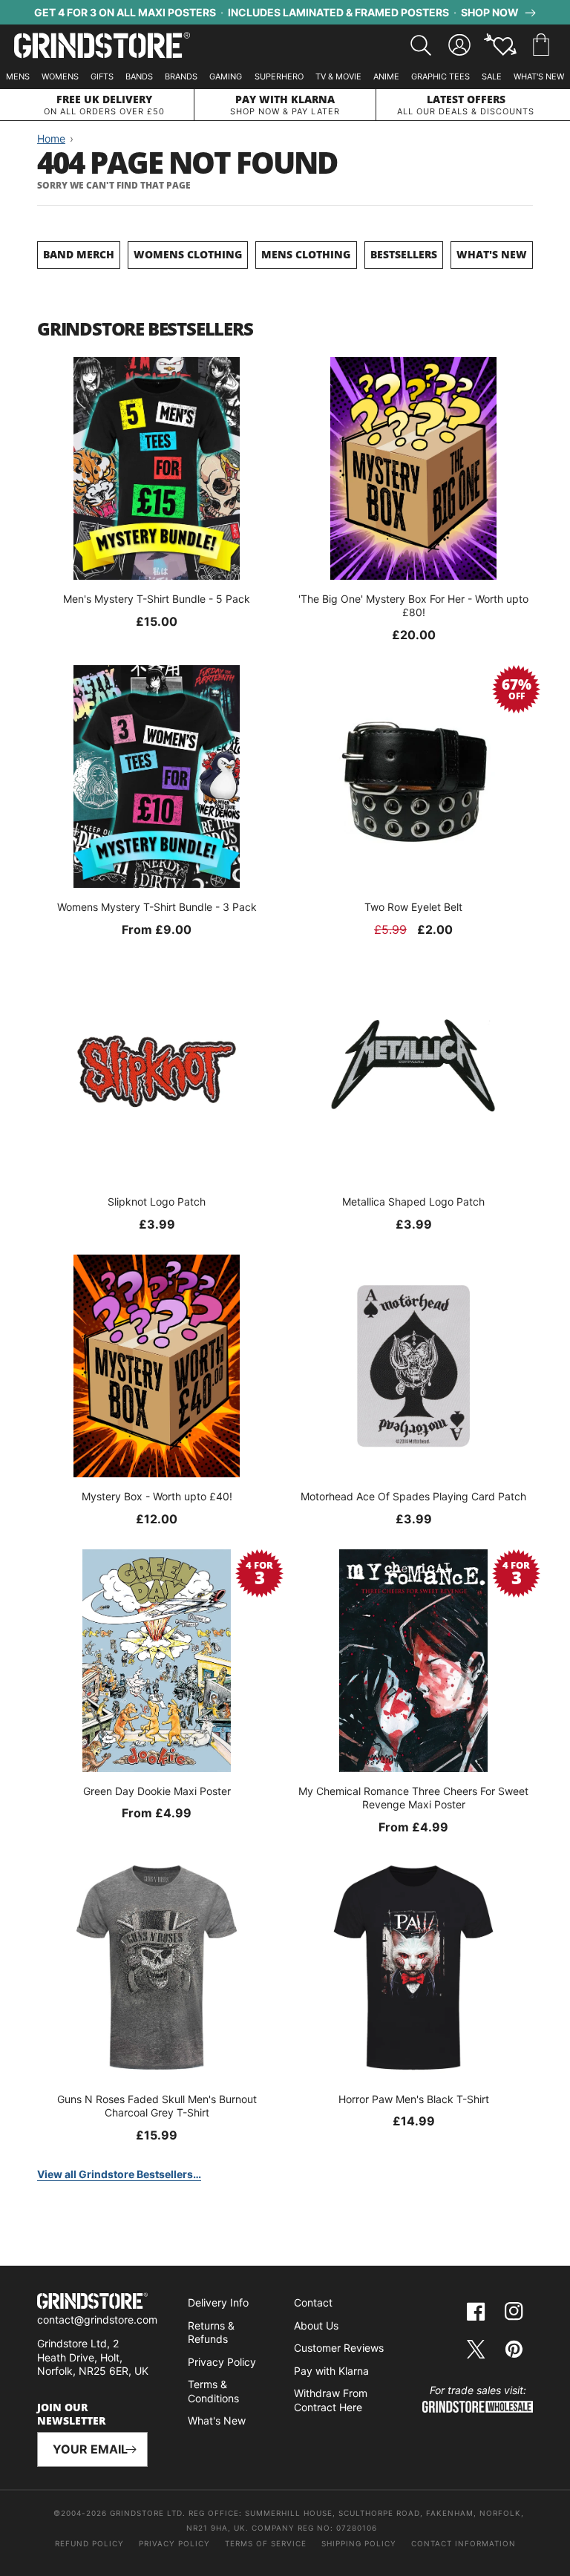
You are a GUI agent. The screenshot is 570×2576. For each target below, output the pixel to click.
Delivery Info (218, 2302)
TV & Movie (338, 76)
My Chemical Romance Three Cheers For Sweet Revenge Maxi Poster (413, 1798)
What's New (539, 76)
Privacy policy (174, 2543)
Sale (492, 76)
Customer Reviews (339, 2348)
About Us (316, 2325)
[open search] (421, 45)
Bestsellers (404, 254)
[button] (541, 45)
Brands (181, 76)
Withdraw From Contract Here (331, 2400)
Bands (139, 76)
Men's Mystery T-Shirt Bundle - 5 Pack (157, 599)
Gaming (226, 76)
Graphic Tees (440, 76)
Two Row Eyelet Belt (413, 907)
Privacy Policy (222, 2362)
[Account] (459, 45)
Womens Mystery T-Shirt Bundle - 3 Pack (157, 907)
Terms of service (266, 2543)
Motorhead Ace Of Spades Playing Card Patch (413, 1496)
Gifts (102, 76)
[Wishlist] (500, 45)
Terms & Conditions (213, 2391)
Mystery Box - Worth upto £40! (157, 1496)
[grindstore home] (92, 2303)
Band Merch (79, 254)
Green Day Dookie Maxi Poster (157, 1791)
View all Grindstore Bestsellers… (119, 2174)
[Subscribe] (131, 2449)
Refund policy (89, 2543)
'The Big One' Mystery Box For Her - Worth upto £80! (413, 605)
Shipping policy (359, 2543)
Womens (60, 76)
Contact (313, 2302)
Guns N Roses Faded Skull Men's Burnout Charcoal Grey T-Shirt (157, 2106)
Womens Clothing (188, 254)
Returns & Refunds (211, 2333)
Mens (18, 76)
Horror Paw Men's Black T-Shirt (414, 2099)
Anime (386, 76)
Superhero (279, 76)
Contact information (463, 2543)
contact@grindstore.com (97, 2320)
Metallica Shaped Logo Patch (413, 1202)
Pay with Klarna (331, 2371)
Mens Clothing (306, 254)
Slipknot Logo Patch (157, 1202)
